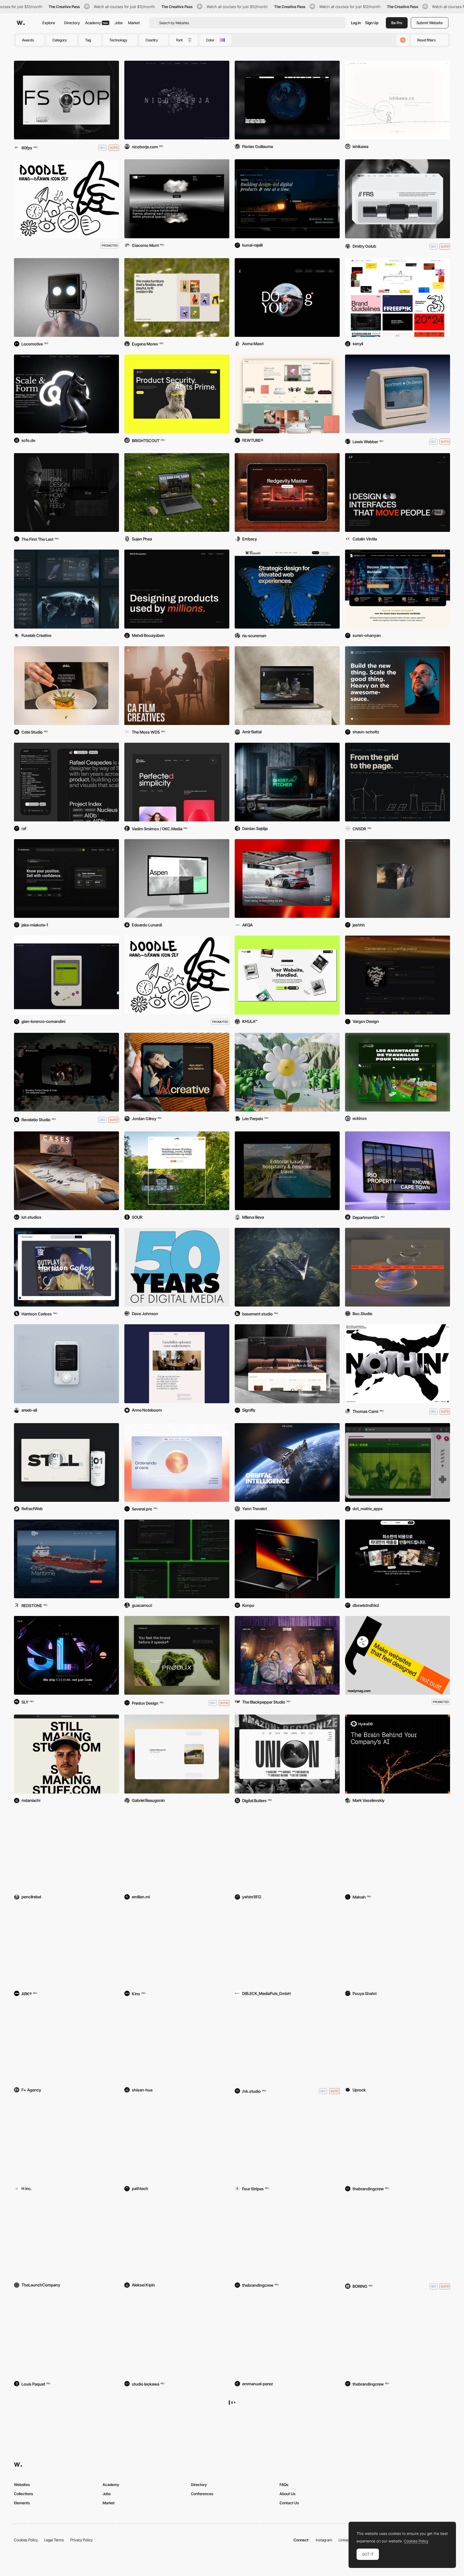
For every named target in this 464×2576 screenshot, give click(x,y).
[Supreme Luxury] (287, 1171)
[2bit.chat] (398, 1462)
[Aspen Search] (177, 878)
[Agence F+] (66, 2043)
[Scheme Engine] (287, 1655)
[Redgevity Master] (287, 493)
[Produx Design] (177, 1655)
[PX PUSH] (398, 394)
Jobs (119, 23)
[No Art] (398, 2239)
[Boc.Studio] (398, 1267)
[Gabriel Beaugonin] (177, 1754)
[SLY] (66, 1655)
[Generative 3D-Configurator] (398, 975)
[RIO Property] (398, 1171)
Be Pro (397, 23)
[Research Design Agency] (287, 2337)
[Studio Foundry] (177, 493)
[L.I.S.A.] (66, 297)
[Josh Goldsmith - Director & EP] (398, 878)
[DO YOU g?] (287, 297)
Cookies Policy (416, 2541)
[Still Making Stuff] (66, 1754)
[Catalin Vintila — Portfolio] (398, 493)
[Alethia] (398, 2434)
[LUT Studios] (66, 1171)
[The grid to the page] (398, 782)
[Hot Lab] (177, 2434)
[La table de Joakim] (66, 686)
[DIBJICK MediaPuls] (287, 1947)
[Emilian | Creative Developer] (177, 1851)
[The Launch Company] (66, 2239)
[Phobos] (287, 2142)
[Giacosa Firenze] (398, 2337)
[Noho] (177, 297)
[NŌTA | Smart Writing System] (398, 2043)
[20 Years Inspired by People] (287, 2043)
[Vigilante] (66, 2532)
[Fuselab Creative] (66, 589)
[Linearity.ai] (287, 1559)
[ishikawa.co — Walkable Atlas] (398, 100)
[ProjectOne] (287, 975)
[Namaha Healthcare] (177, 1947)
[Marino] (287, 2434)
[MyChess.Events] (398, 589)
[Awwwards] (21, 23)
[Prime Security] (177, 394)
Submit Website (430, 23)
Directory (72, 23)
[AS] (66, 2142)
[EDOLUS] (287, 1462)
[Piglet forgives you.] (66, 1851)
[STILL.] (66, 1462)
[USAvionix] (287, 1267)
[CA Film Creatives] (177, 686)
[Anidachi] (66, 2434)
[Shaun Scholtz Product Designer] (398, 686)
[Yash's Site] (287, 1851)
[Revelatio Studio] (66, 1072)
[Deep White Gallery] (177, 199)
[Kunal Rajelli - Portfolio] (287, 199)
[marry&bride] (177, 2337)
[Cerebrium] (66, 2337)
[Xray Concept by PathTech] (177, 2142)
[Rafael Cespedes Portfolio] (66, 782)
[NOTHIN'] (398, 1364)
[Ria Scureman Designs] (287, 589)
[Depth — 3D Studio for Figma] (177, 2239)
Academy (97, 23)
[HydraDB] (398, 1754)
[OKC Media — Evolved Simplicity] (177, 782)
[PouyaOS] (398, 1947)
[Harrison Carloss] (66, 1267)
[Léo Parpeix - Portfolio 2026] (287, 1072)
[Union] (287, 1754)
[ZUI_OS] (177, 1559)
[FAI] (287, 686)
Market (134, 23)
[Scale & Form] (66, 394)
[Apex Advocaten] (177, 1364)
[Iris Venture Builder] (177, 1462)
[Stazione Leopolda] (398, 2142)
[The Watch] (66, 100)
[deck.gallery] (398, 297)
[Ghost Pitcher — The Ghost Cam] (287, 782)
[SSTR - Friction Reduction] (398, 199)
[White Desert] (398, 1851)
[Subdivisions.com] (66, 878)
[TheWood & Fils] (398, 1072)
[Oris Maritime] (66, 1559)
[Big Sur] (177, 2532)
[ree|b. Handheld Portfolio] (66, 1364)
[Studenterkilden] (177, 1171)
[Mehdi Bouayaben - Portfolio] (177, 589)
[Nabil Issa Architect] (66, 493)
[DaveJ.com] (177, 1267)
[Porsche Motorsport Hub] (287, 878)
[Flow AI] (177, 2043)
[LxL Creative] (177, 1072)
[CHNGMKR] (287, 100)
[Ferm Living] (287, 1364)
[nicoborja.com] (177, 100)
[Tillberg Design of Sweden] (287, 2239)
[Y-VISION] (398, 1559)
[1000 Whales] (66, 1947)
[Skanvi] (287, 394)
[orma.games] (66, 975)
